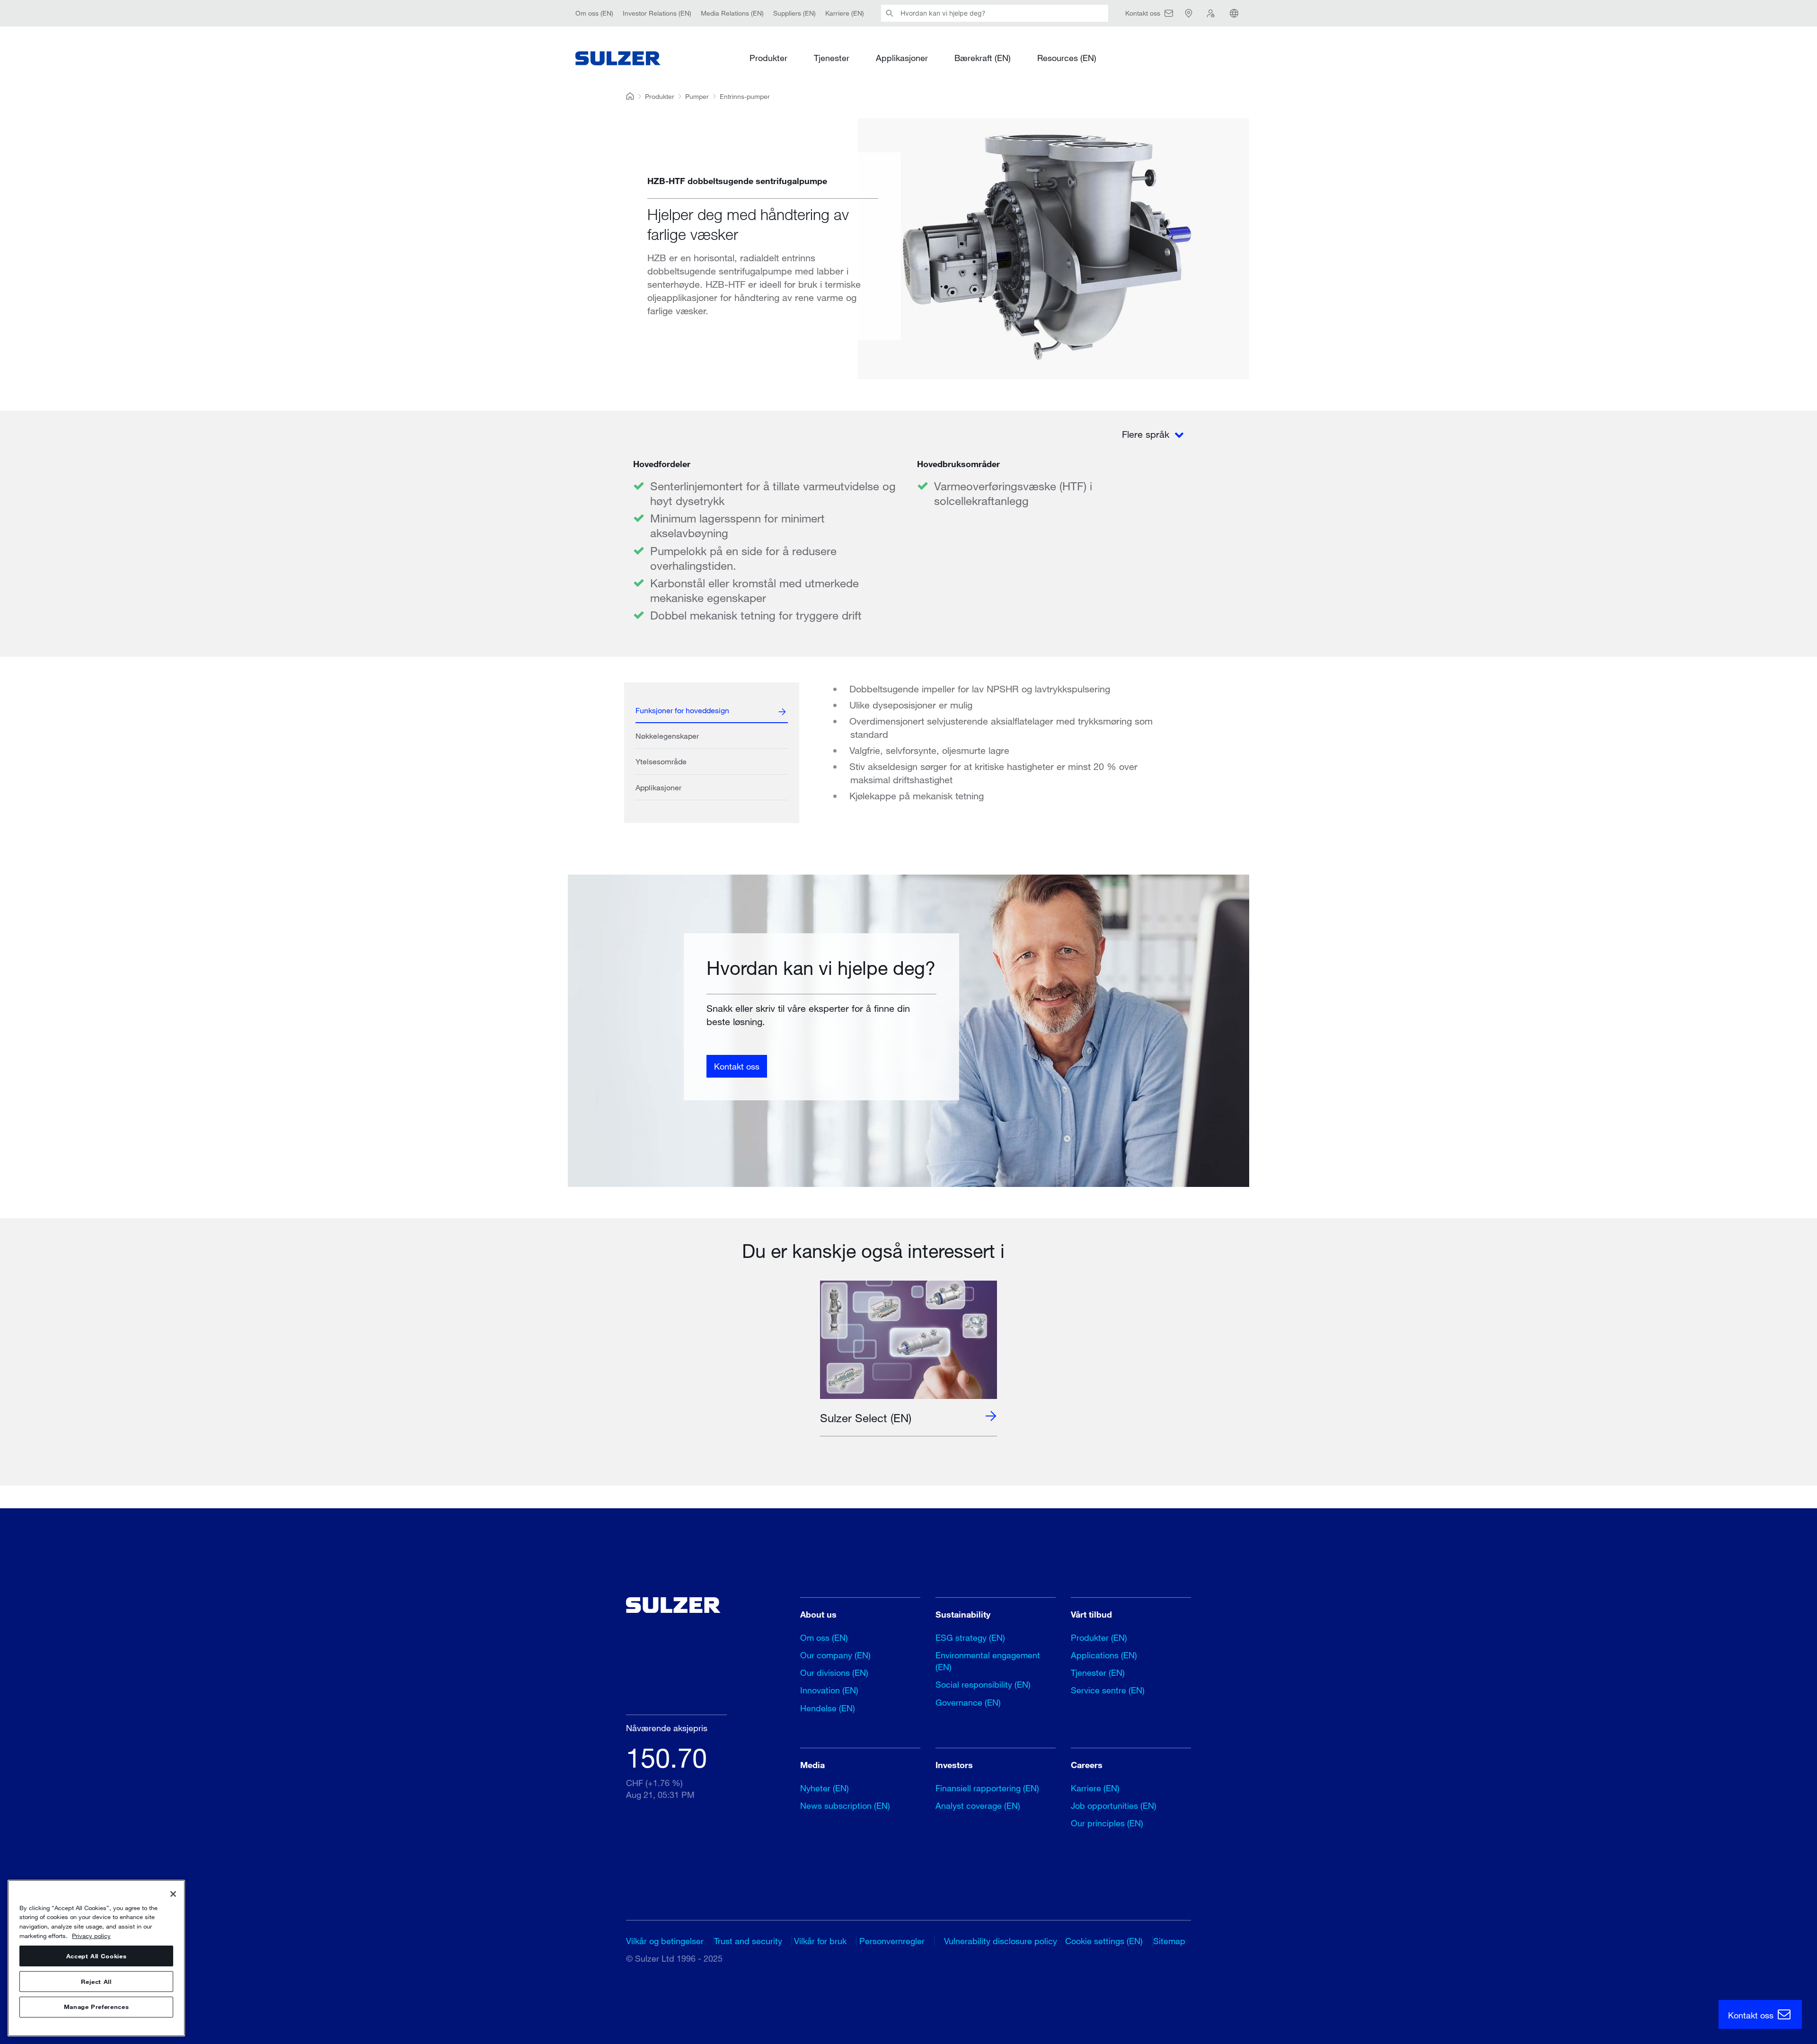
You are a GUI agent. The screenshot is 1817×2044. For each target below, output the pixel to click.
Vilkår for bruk (820, 1941)
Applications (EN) (1104, 1655)
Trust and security (748, 1941)
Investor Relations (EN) (657, 13)
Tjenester (832, 58)
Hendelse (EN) (828, 1708)
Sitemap (1169, 1941)
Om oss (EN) (594, 13)
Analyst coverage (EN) (978, 1805)
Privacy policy (91, 1936)
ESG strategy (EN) (970, 1637)
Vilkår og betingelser (665, 1941)
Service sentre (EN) (1108, 1690)
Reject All (96, 1982)
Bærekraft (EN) (983, 58)
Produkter (768, 58)
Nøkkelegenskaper (667, 736)
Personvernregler (892, 1941)
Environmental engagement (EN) (988, 1661)
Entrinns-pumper (745, 96)
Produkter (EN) (1099, 1637)
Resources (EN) (1067, 58)
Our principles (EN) (1107, 1823)
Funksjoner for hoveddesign (682, 710)
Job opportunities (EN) (1114, 1805)
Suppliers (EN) (794, 13)
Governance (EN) (968, 1702)
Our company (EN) (835, 1655)
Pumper (697, 96)
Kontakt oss (737, 1066)
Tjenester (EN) (1098, 1672)
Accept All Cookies (97, 1956)
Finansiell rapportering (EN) (987, 1788)
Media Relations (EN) (732, 13)
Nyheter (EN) (825, 1788)
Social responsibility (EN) (983, 1684)
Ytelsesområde (661, 761)
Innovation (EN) (829, 1690)
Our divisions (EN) (834, 1672)
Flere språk (1147, 434)
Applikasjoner (902, 58)
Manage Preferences (97, 2007)
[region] (96, 1958)
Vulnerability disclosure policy (1001, 1941)
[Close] (173, 1894)
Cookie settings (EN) (1104, 1941)
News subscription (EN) (845, 1805)
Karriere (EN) (845, 13)
